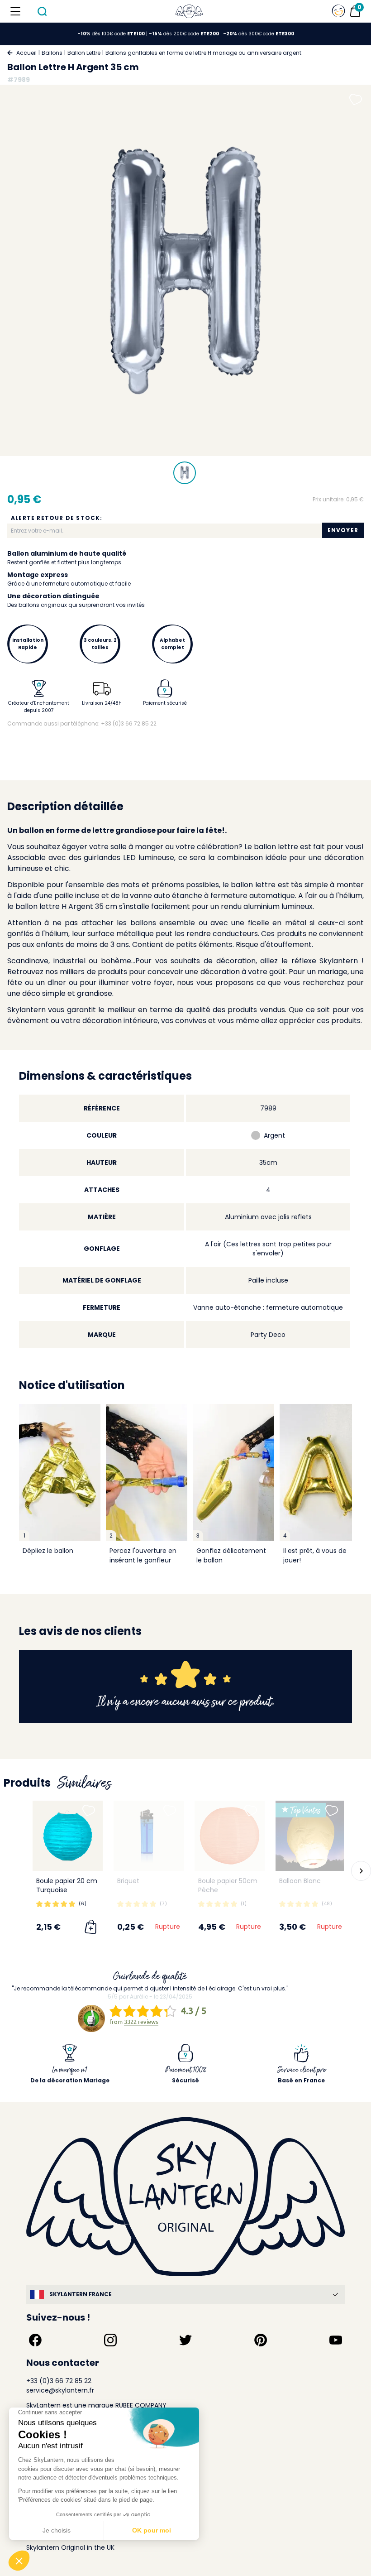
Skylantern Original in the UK (70, 2547)
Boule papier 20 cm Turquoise (67, 1885)
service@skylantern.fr (60, 2390)
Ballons (52, 53)
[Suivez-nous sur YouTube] (336, 2340)
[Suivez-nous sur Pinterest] (261, 2340)
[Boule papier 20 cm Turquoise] (68, 1836)
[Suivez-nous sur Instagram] (110, 2340)
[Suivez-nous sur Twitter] (185, 2340)
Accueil (26, 53)
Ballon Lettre (84, 53)
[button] (14, 1871)
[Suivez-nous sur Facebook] (35, 2340)
